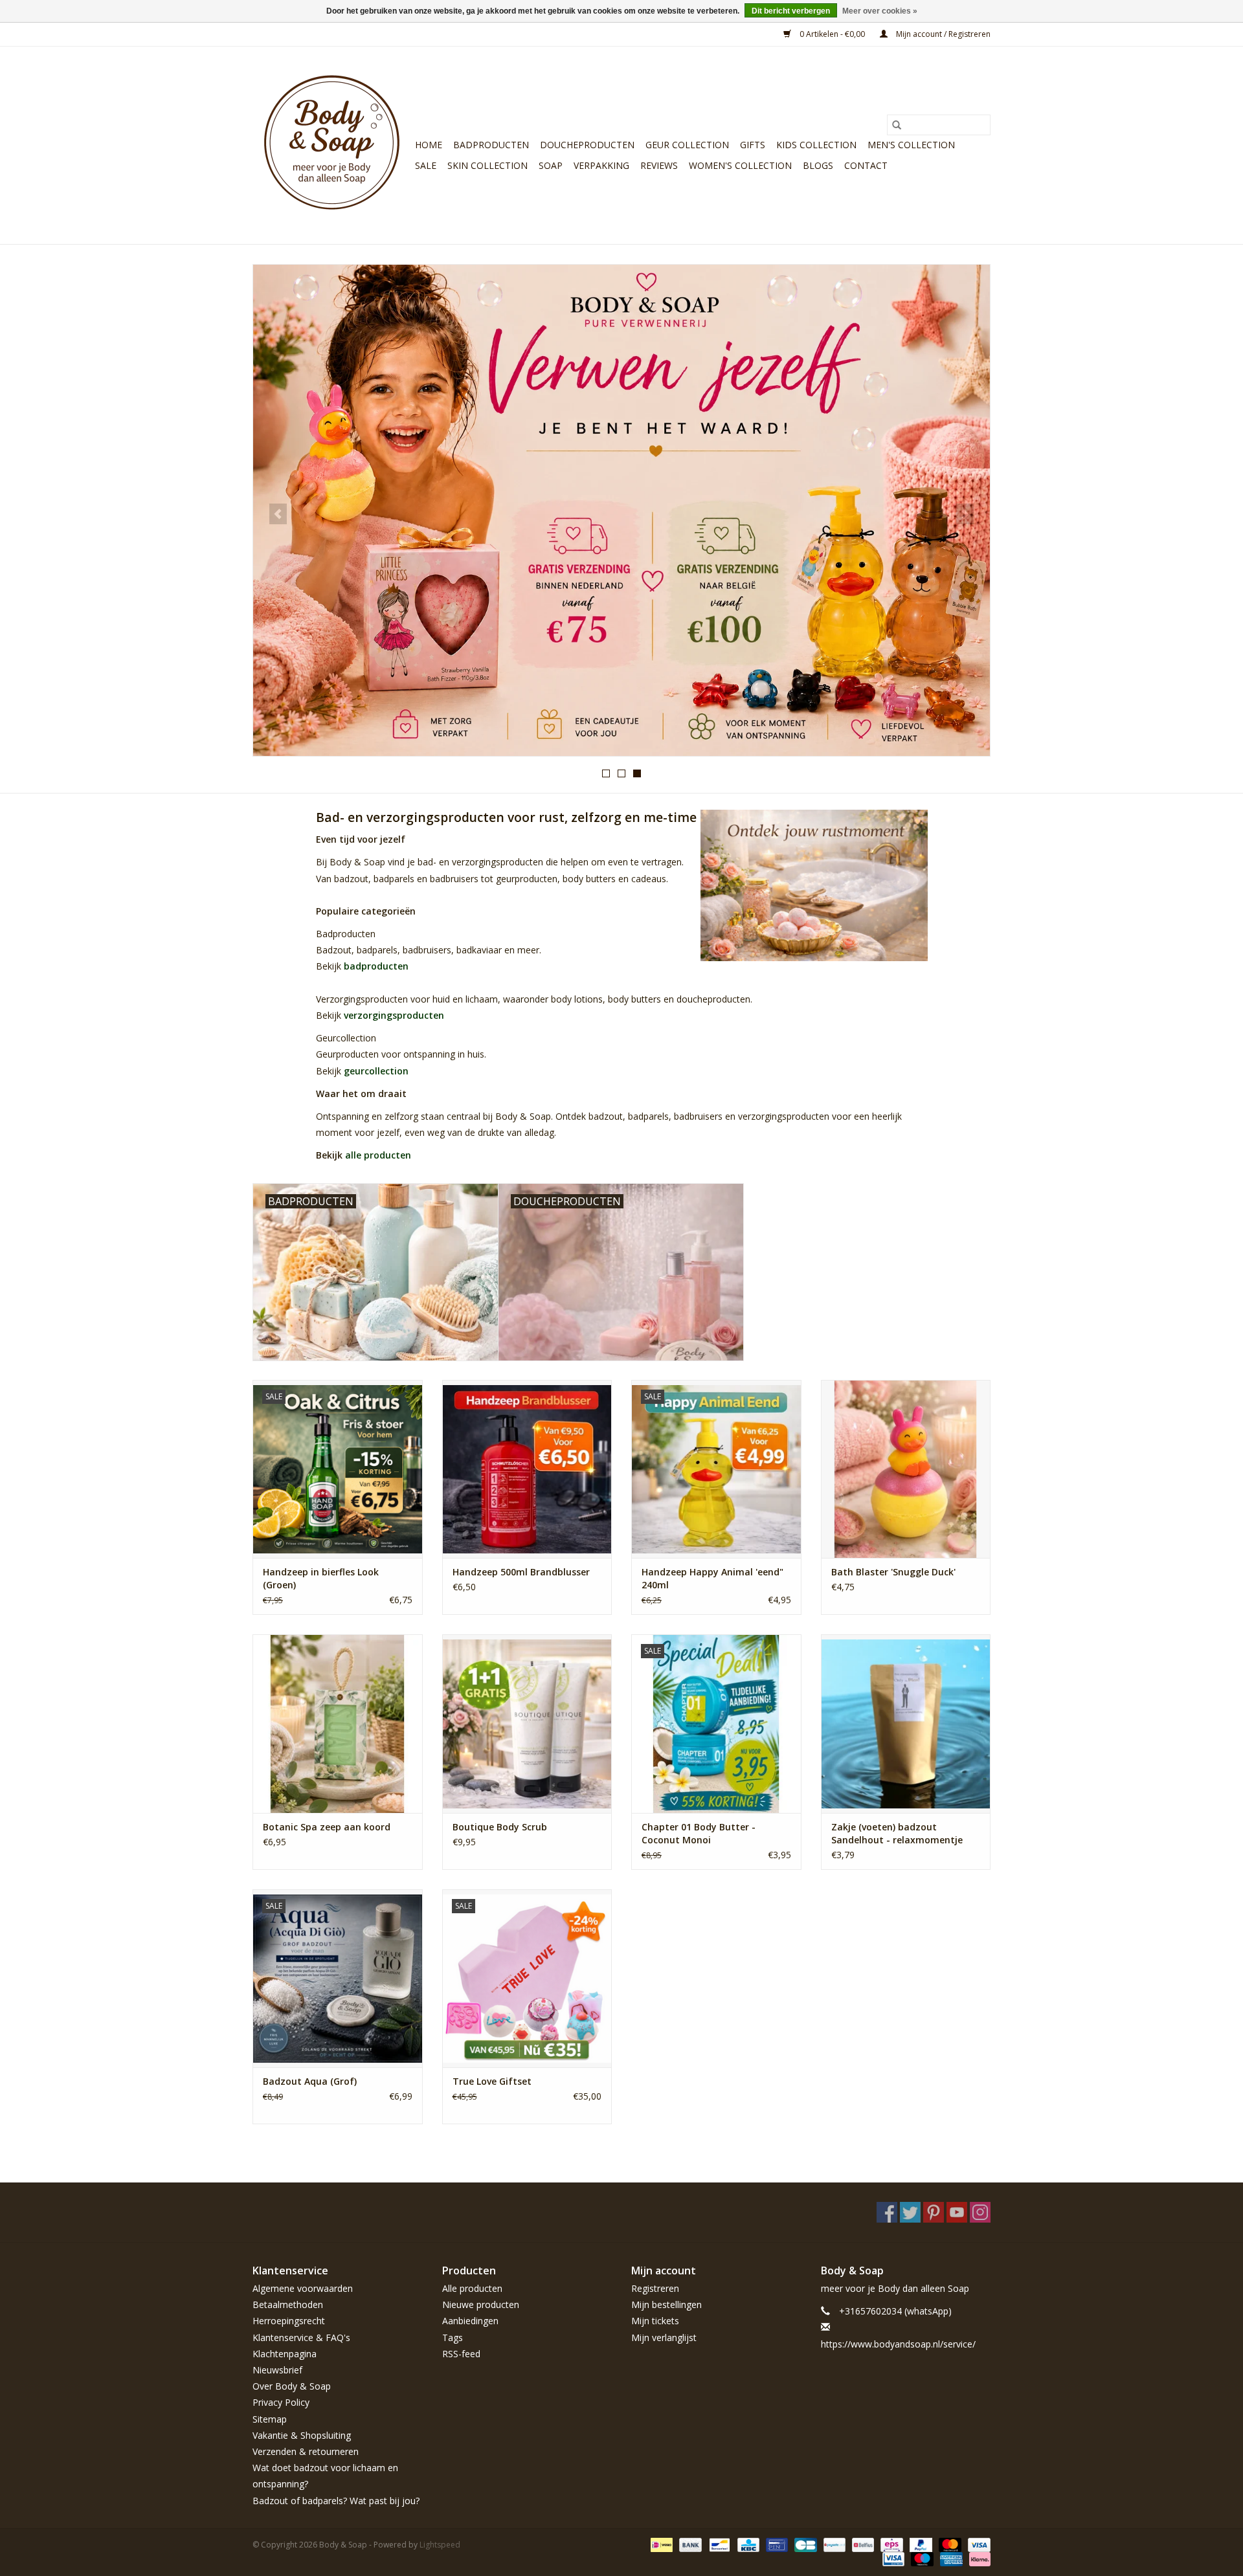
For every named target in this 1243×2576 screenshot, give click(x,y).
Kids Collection (816, 145)
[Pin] (776, 2544)
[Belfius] (862, 2544)
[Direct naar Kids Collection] (621, 510)
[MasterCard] (949, 2544)
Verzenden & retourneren (306, 2451)
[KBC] (747, 2544)
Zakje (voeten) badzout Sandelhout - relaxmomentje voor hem (897, 1834)
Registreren (655, 2288)
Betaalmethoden (288, 2304)
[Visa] (977, 2544)
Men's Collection (911, 145)
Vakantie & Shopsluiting (302, 2435)
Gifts (753, 145)
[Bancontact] (718, 2544)
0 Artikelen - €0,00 (832, 34)
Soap (551, 165)
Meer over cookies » (880, 11)
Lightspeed (440, 2545)
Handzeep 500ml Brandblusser (521, 1572)
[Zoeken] (897, 125)
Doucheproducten (587, 145)
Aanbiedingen (470, 2321)
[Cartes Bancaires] (804, 2544)
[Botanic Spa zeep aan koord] (338, 1723)
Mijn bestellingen (666, 2304)
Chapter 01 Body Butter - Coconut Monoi (699, 1833)
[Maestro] (921, 2558)
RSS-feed (461, 2354)
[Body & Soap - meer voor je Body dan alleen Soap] (332, 145)
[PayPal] (920, 2544)
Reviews (659, 165)
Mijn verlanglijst (664, 2337)
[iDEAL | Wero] (660, 2544)
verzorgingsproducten (394, 1015)
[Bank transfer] (689, 2544)
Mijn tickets (655, 2321)
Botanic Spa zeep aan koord (327, 1827)
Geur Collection (687, 145)
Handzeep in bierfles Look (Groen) (321, 1578)
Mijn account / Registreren (942, 34)
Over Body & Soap (292, 2386)
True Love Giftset (492, 2081)
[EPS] (890, 2544)
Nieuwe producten (481, 2304)
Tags (453, 2337)
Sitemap (270, 2419)
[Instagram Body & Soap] (980, 2212)
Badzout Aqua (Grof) (310, 2081)
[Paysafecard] (833, 2544)
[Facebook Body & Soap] (887, 2212)
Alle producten (472, 2288)
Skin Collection (487, 165)
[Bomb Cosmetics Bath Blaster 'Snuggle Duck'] (906, 1469)
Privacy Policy (281, 2402)
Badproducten (491, 145)
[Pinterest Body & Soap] (934, 2212)
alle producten (378, 1155)
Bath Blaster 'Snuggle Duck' (893, 1572)
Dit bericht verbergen (791, 11)
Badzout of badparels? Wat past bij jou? (336, 2501)
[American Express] (950, 2558)
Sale (426, 165)
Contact (866, 165)
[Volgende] (965, 514)
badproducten (376, 966)
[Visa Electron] (892, 2558)
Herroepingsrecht (289, 2321)
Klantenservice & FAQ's (301, 2337)
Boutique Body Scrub (500, 1827)
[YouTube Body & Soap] (957, 2212)
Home (429, 145)
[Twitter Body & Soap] (910, 2212)
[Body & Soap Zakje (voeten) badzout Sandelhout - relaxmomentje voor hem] (906, 1723)
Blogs (818, 165)
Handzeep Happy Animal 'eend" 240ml (712, 1578)
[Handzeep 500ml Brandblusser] (527, 1469)
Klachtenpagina (285, 2354)
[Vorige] (278, 514)
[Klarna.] (978, 2558)
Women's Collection (740, 165)
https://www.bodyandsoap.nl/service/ (898, 2344)
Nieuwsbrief (277, 2370)
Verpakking (601, 165)
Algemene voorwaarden (303, 2288)
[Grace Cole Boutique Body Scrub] (527, 1723)
